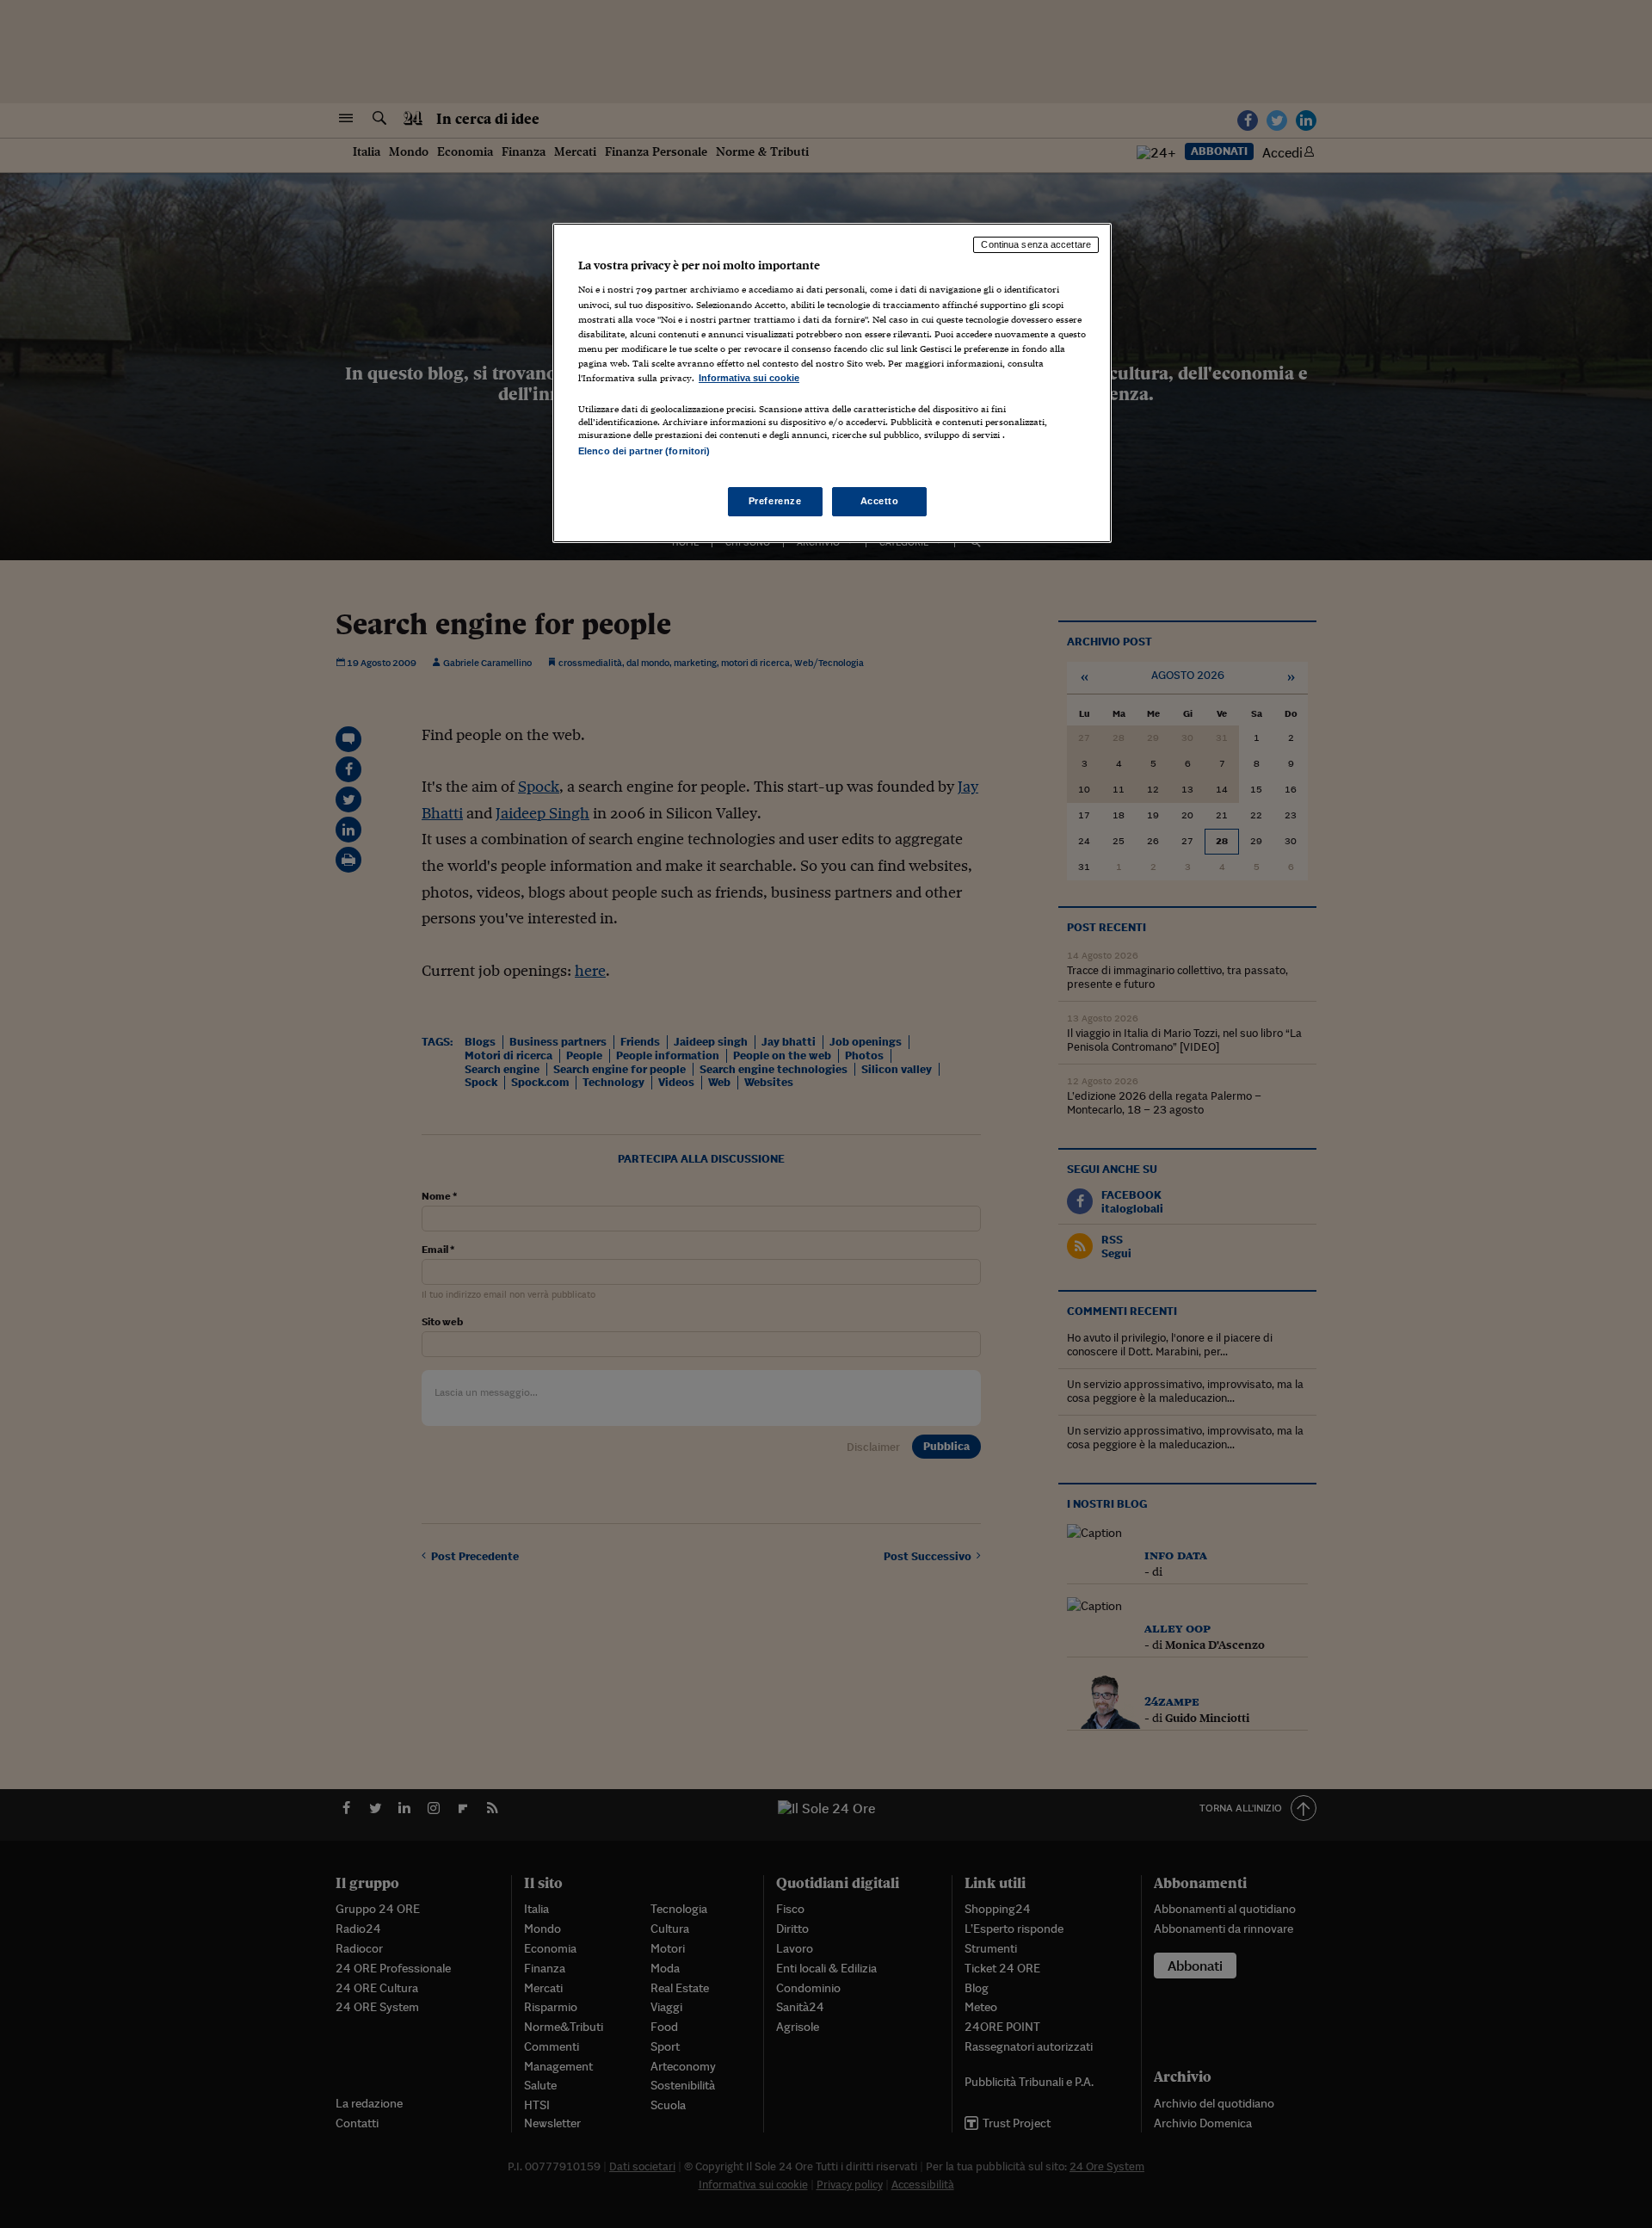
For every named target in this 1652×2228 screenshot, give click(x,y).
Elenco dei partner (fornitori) (644, 451)
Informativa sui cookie (749, 378)
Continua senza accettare (1036, 244)
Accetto (880, 501)
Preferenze (775, 501)
